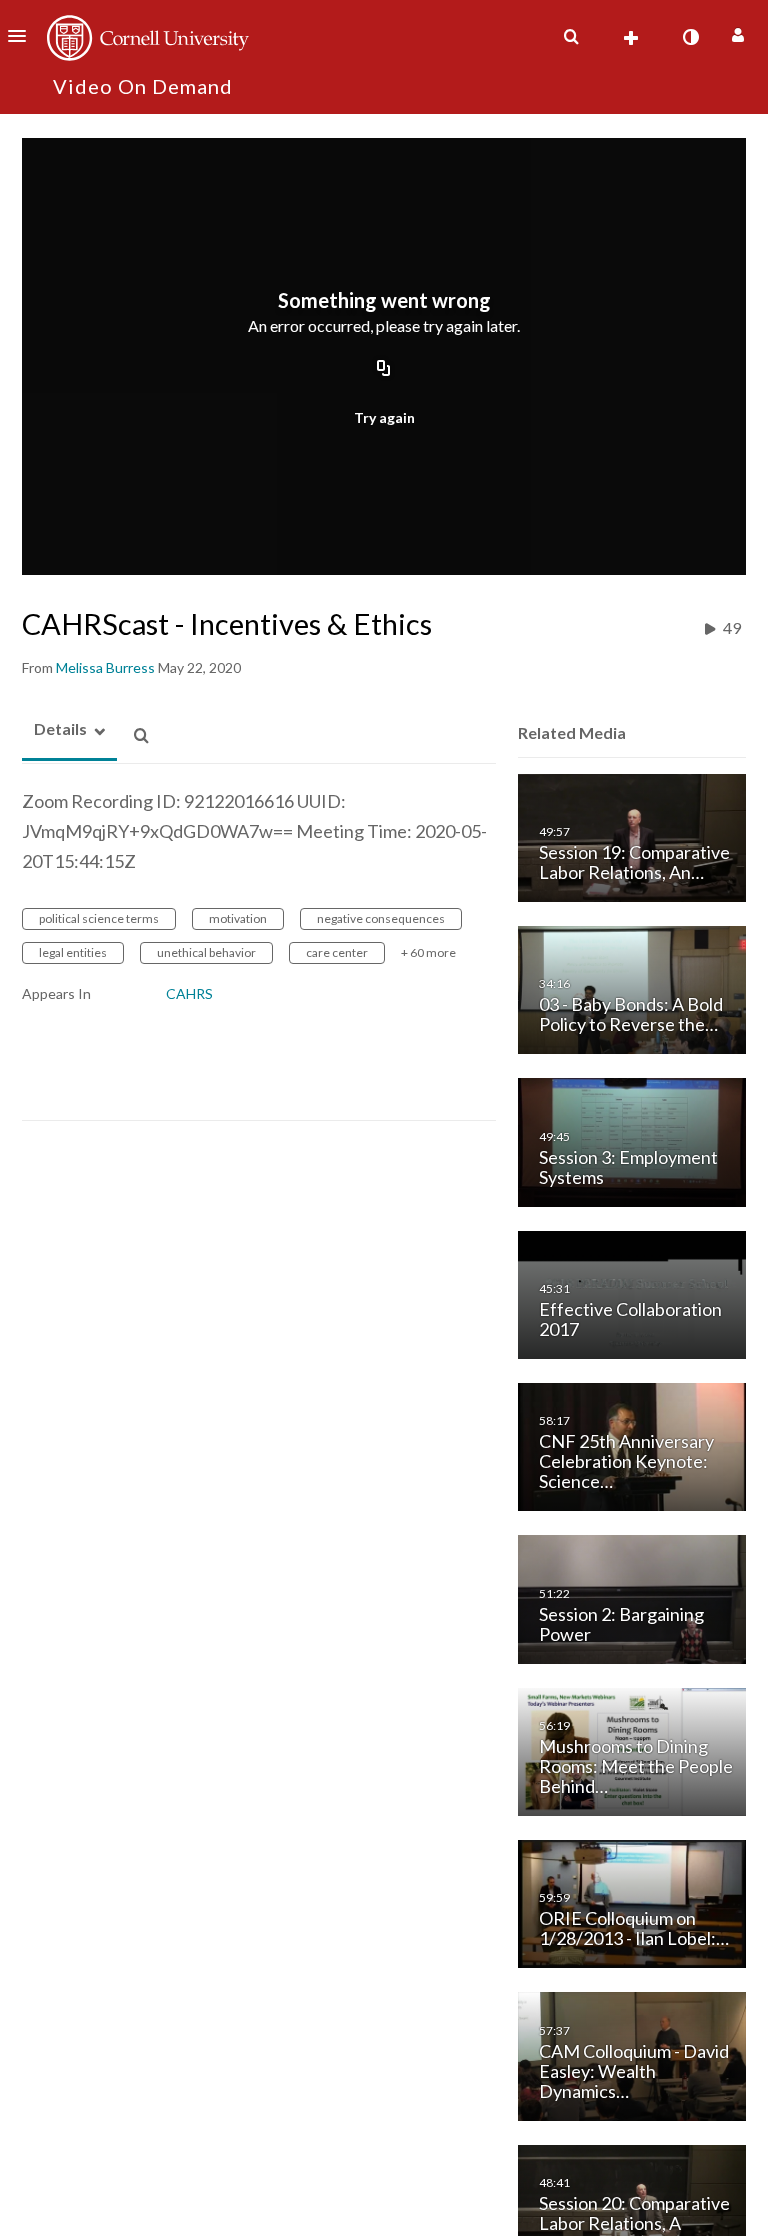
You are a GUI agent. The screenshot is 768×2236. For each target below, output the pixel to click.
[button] (23, 36)
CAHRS (189, 993)
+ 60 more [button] (428, 952)
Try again (384, 417)
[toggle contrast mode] (690, 37)
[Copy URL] (384, 369)
